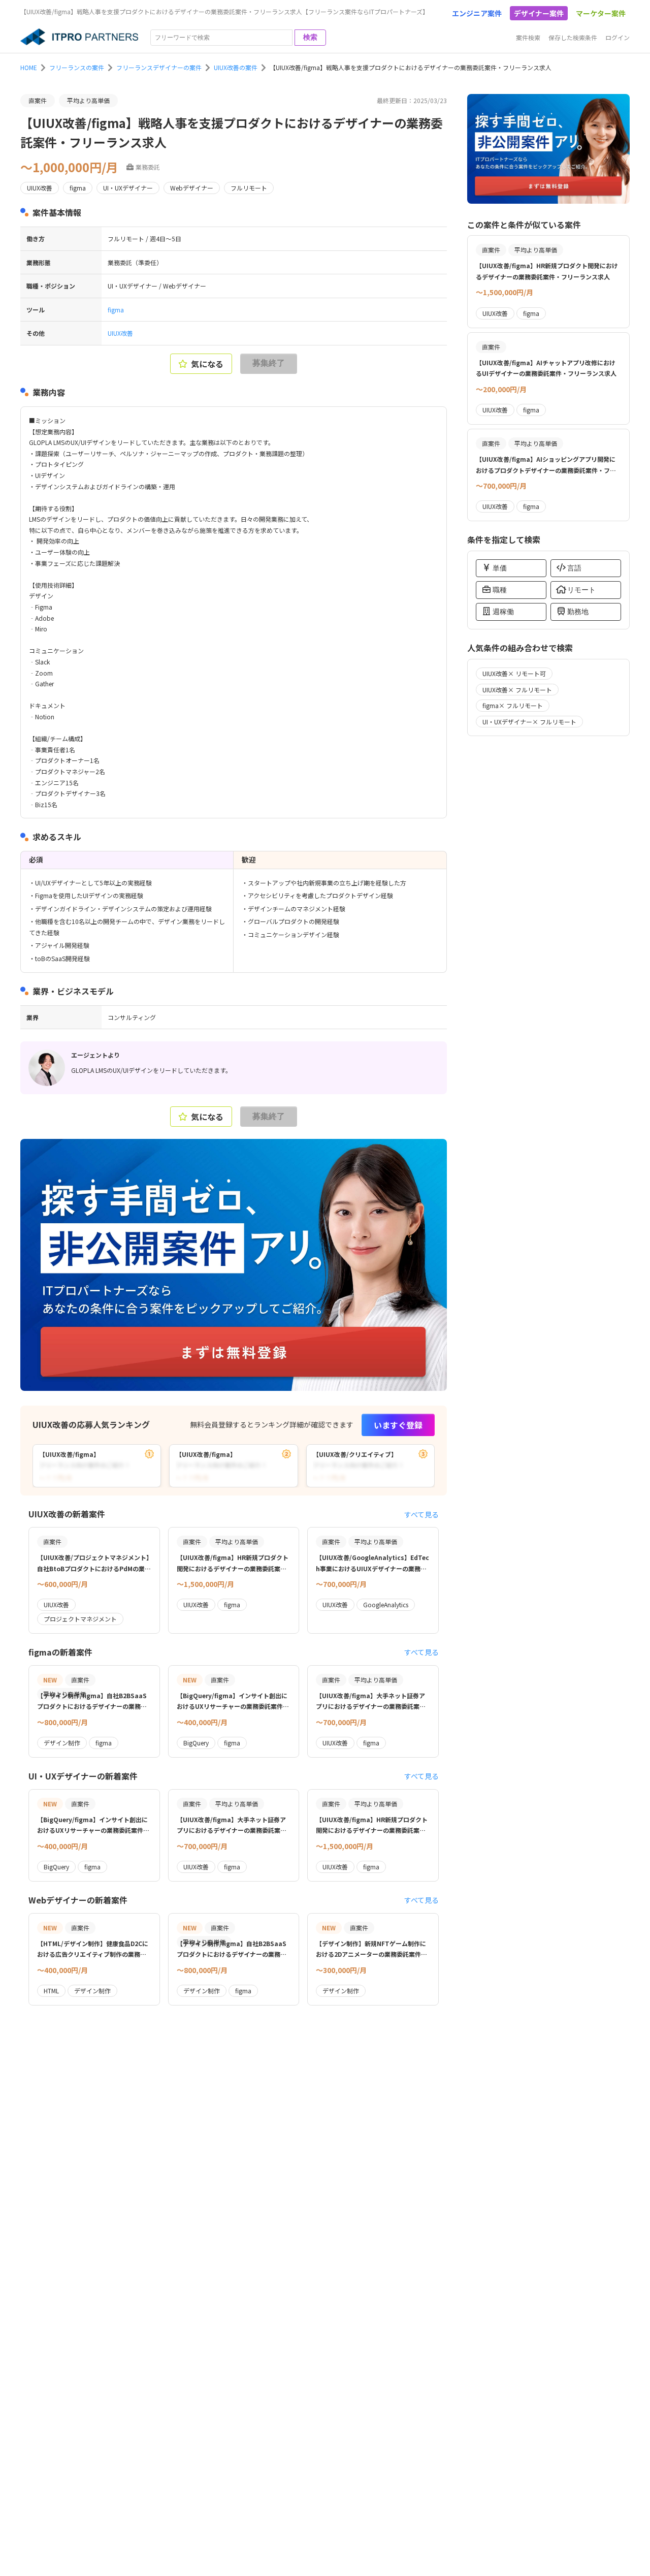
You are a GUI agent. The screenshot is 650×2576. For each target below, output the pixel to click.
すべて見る (421, 1514)
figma (116, 310)
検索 (310, 37)
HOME (29, 67)
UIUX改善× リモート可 (514, 673)
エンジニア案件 (477, 13)
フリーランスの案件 (77, 67)
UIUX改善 (120, 333)
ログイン (617, 37)
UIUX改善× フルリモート (517, 690)
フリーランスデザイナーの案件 (159, 67)
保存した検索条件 (573, 37)
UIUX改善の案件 (236, 67)
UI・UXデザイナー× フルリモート (529, 722)
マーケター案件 (601, 13)
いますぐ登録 (398, 1425)
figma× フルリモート (513, 705)
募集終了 (269, 363)
